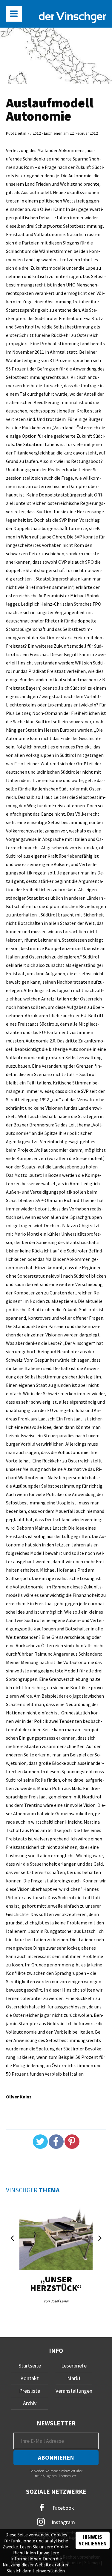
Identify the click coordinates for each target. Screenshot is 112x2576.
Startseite (30, 2366)
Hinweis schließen (93, 2540)
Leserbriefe (74, 2366)
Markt (74, 2378)
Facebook (63, 2508)
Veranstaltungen (74, 2391)
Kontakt (30, 2378)
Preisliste (30, 2391)
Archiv (30, 2403)
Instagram (63, 2522)
